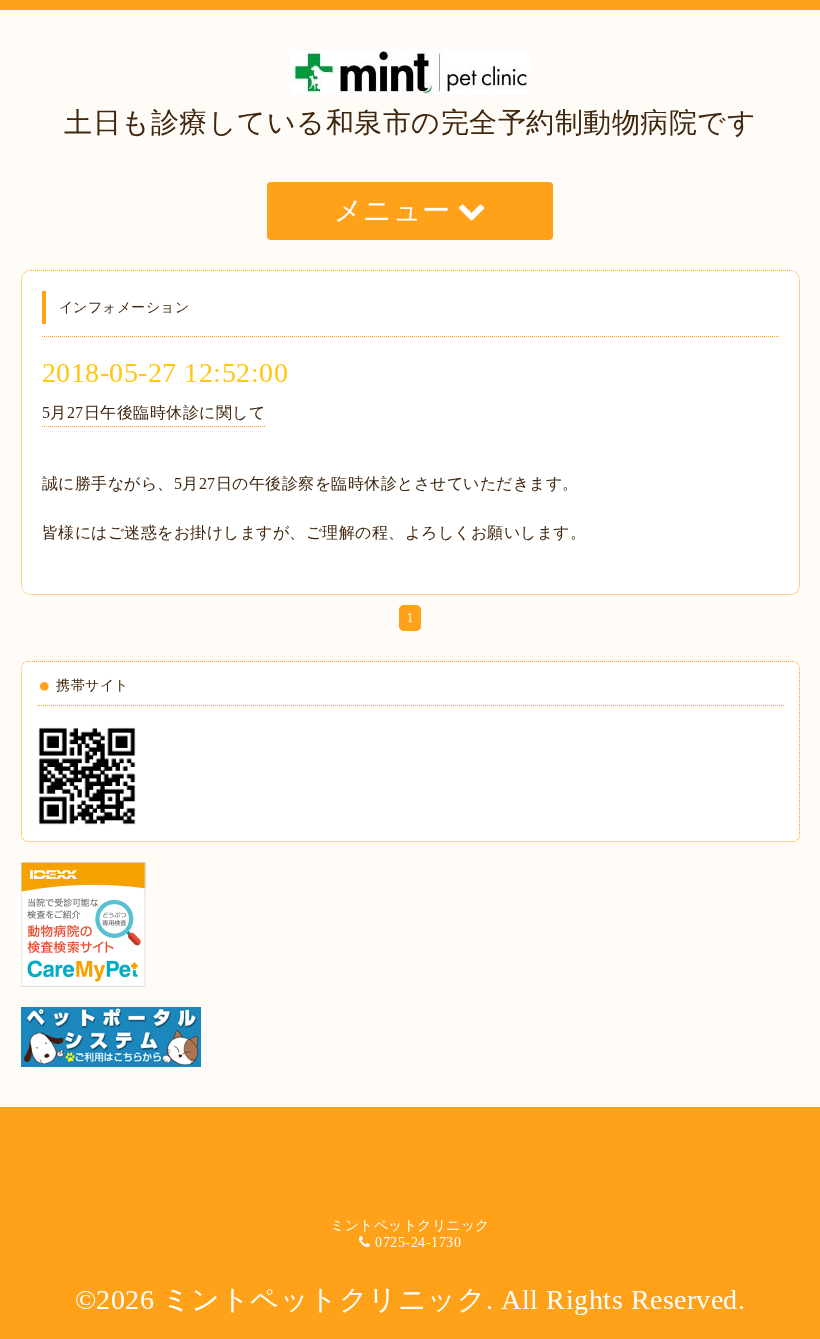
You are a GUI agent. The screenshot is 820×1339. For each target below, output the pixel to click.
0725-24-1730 (418, 1242)
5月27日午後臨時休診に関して (154, 412)
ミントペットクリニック (324, 1299)
